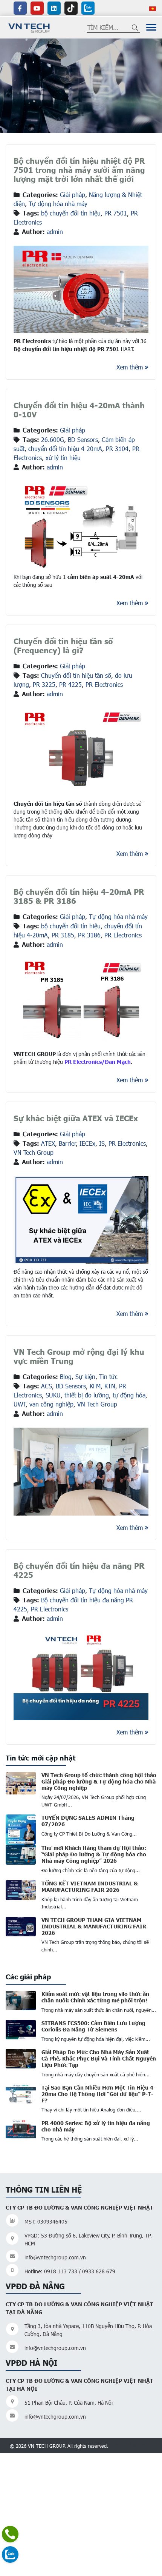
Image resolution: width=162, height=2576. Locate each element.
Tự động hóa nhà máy (58, 204)
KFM (95, 1386)
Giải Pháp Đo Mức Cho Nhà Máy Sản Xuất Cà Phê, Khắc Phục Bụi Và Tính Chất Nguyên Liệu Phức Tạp (99, 2058)
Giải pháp (73, 195)
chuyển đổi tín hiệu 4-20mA (65, 449)
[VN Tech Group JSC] (29, 27)
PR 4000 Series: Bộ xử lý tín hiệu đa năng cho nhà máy (96, 2126)
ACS (47, 1386)
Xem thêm (130, 367)
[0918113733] (10, 2534)
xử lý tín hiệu (63, 458)
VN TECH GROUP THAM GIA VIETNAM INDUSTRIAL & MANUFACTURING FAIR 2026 (94, 1926)
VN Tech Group (34, 1152)
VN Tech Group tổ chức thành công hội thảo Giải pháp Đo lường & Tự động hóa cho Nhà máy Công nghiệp (99, 1781)
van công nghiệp (51, 1404)
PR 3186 (89, 935)
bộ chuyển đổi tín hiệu (71, 213)
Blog (66, 1376)
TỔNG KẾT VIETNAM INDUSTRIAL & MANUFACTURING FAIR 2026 (90, 1886)
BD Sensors (83, 439)
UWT (20, 1404)
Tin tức (108, 1376)
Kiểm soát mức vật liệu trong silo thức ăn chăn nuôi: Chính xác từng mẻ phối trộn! (95, 1997)
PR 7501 (116, 213)
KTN (110, 1386)
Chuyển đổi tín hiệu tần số (76, 675)
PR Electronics (104, 684)
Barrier (67, 1143)
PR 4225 (70, 684)
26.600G (53, 439)
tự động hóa (129, 1395)
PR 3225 (44, 684)
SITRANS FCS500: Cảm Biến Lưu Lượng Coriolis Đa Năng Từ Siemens (93, 2026)
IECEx (87, 1143)
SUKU (53, 1395)
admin (55, 232)
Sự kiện (85, 1376)
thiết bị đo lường (87, 1395)
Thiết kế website (131, 2445)
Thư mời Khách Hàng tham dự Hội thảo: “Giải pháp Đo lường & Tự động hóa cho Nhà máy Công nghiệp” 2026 (94, 1854)
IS (102, 1143)
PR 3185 (63, 935)
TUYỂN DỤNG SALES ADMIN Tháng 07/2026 (88, 1821)
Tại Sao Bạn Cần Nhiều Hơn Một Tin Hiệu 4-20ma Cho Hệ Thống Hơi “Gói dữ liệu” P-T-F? (99, 2094)
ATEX (48, 1143)
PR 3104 (117, 449)
